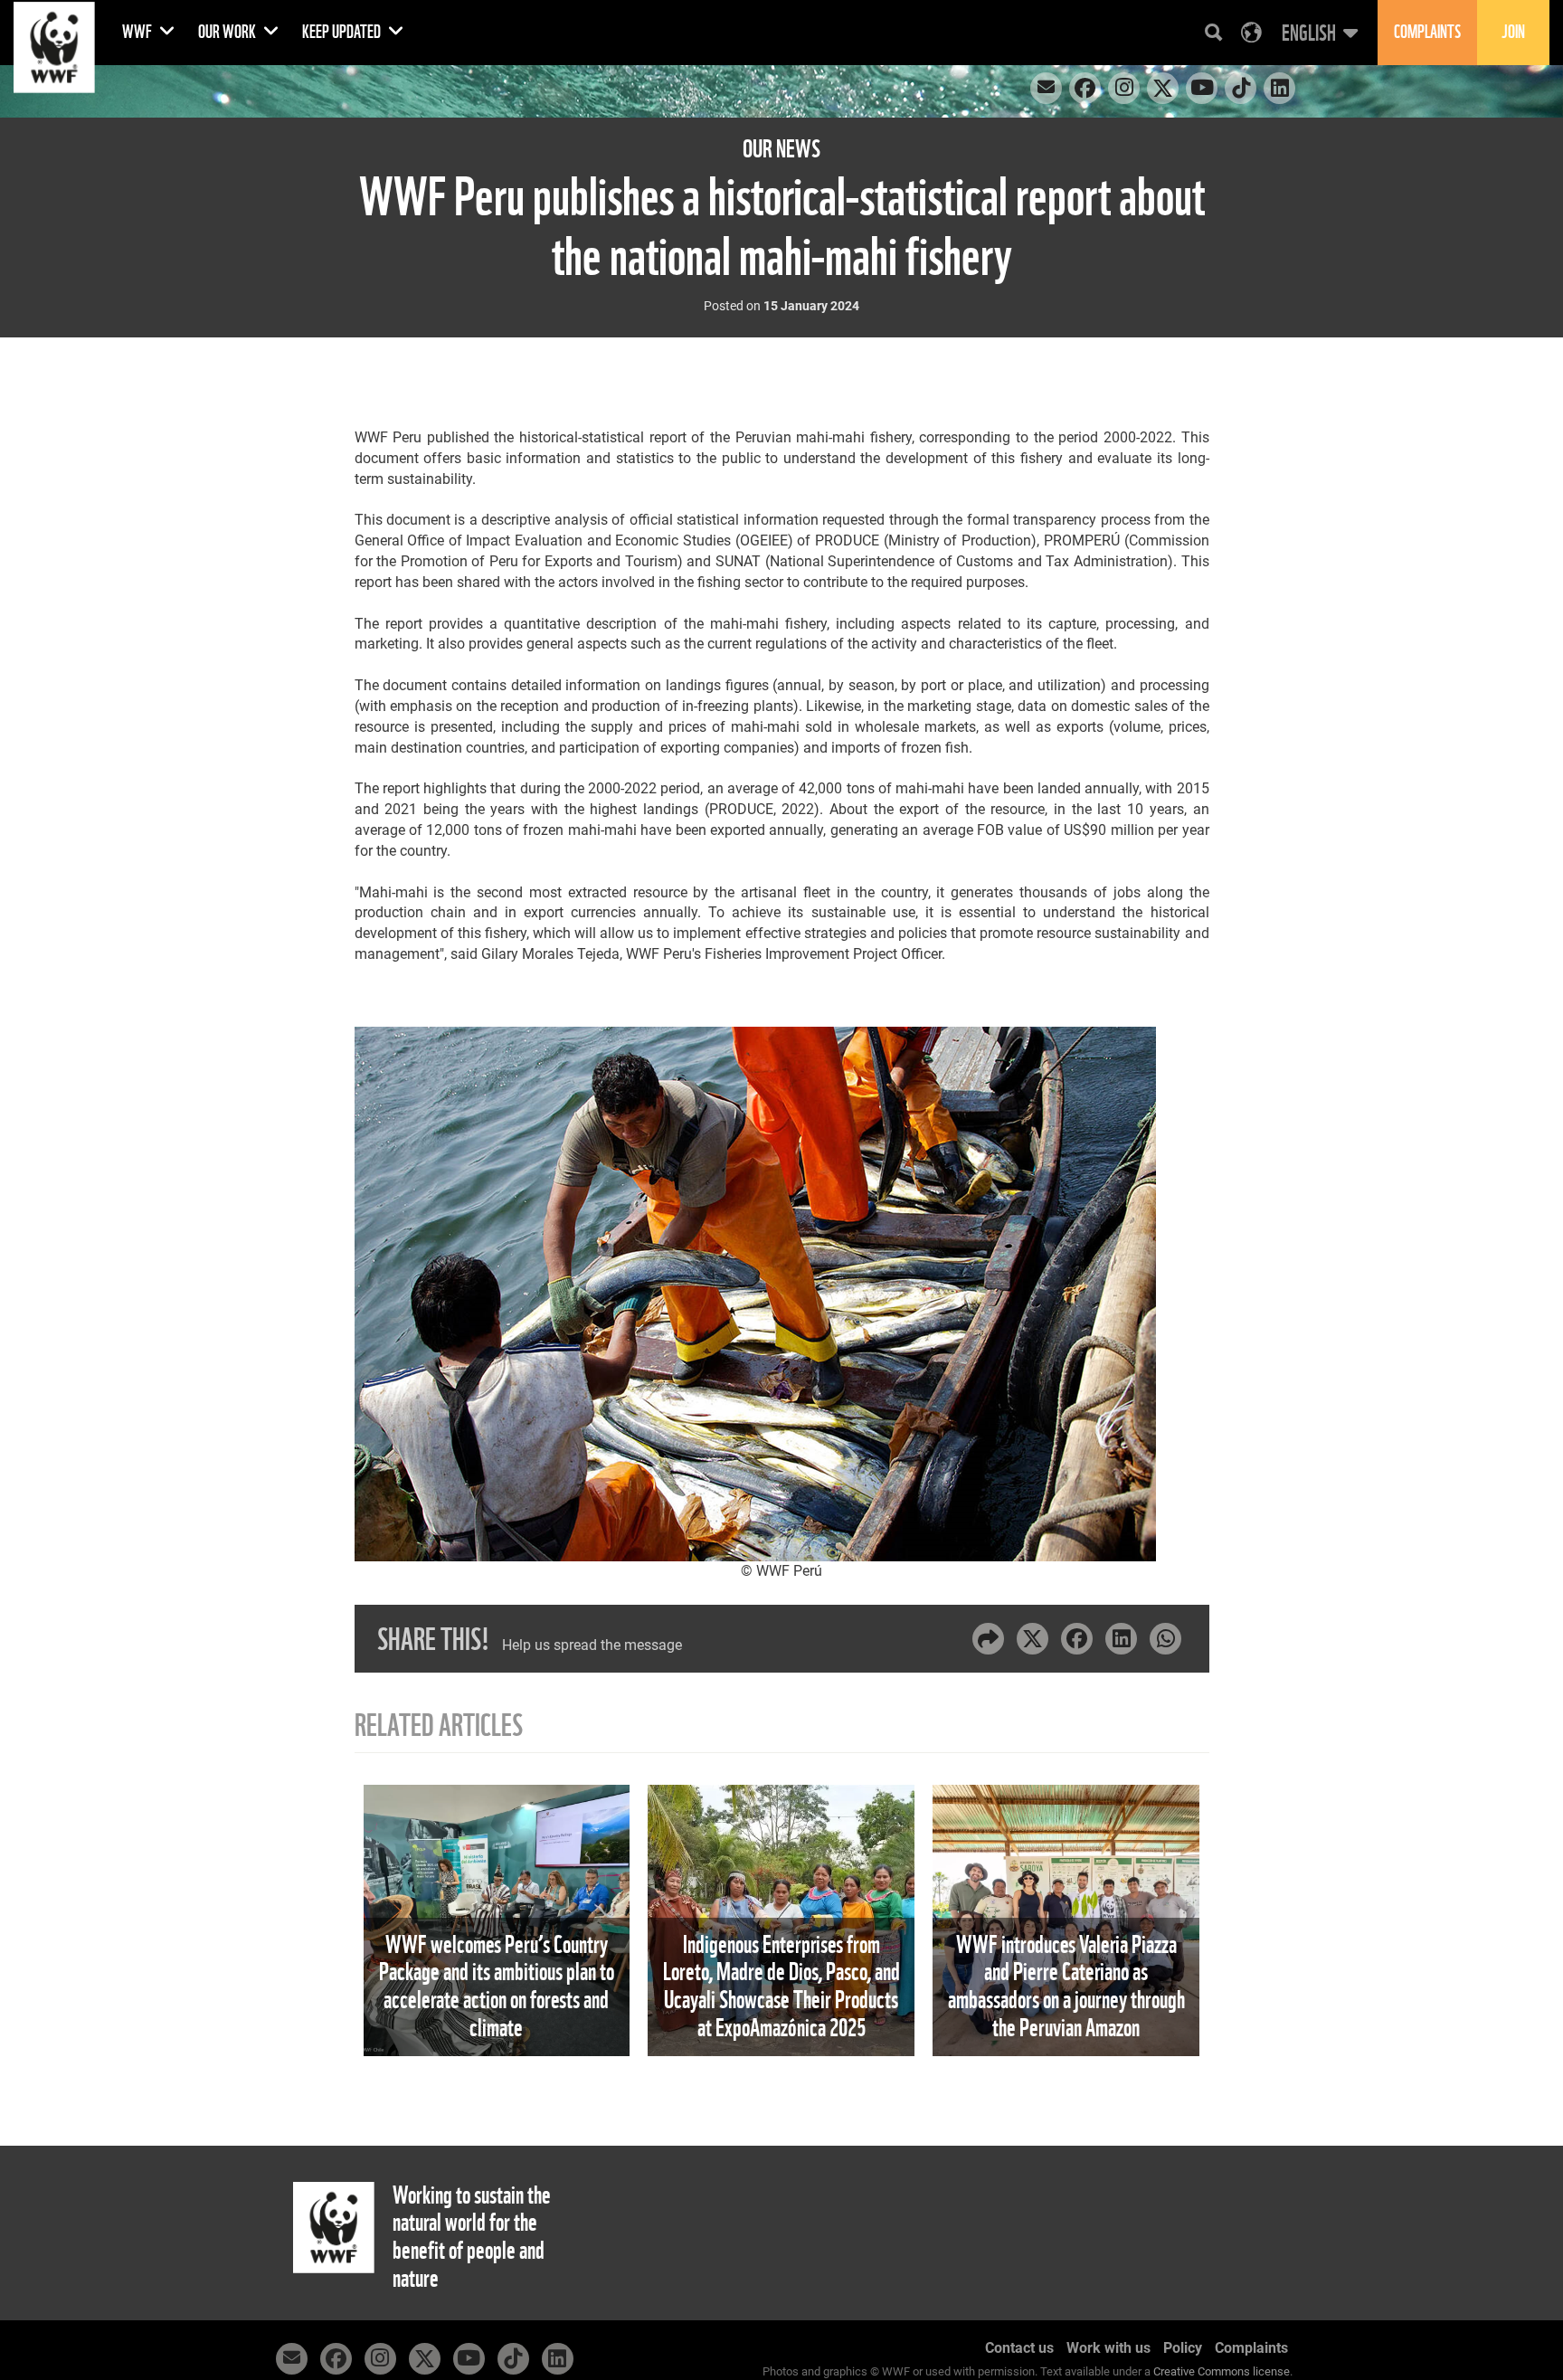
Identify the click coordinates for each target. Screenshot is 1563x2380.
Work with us (1108, 2348)
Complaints (1251, 2348)
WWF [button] (138, 32)
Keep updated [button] (343, 32)
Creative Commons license (1222, 2371)
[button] (1317, 33)
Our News (781, 149)
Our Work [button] (228, 32)
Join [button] (1513, 32)
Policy (1183, 2348)
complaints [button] (1427, 32)
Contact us (1019, 2348)
